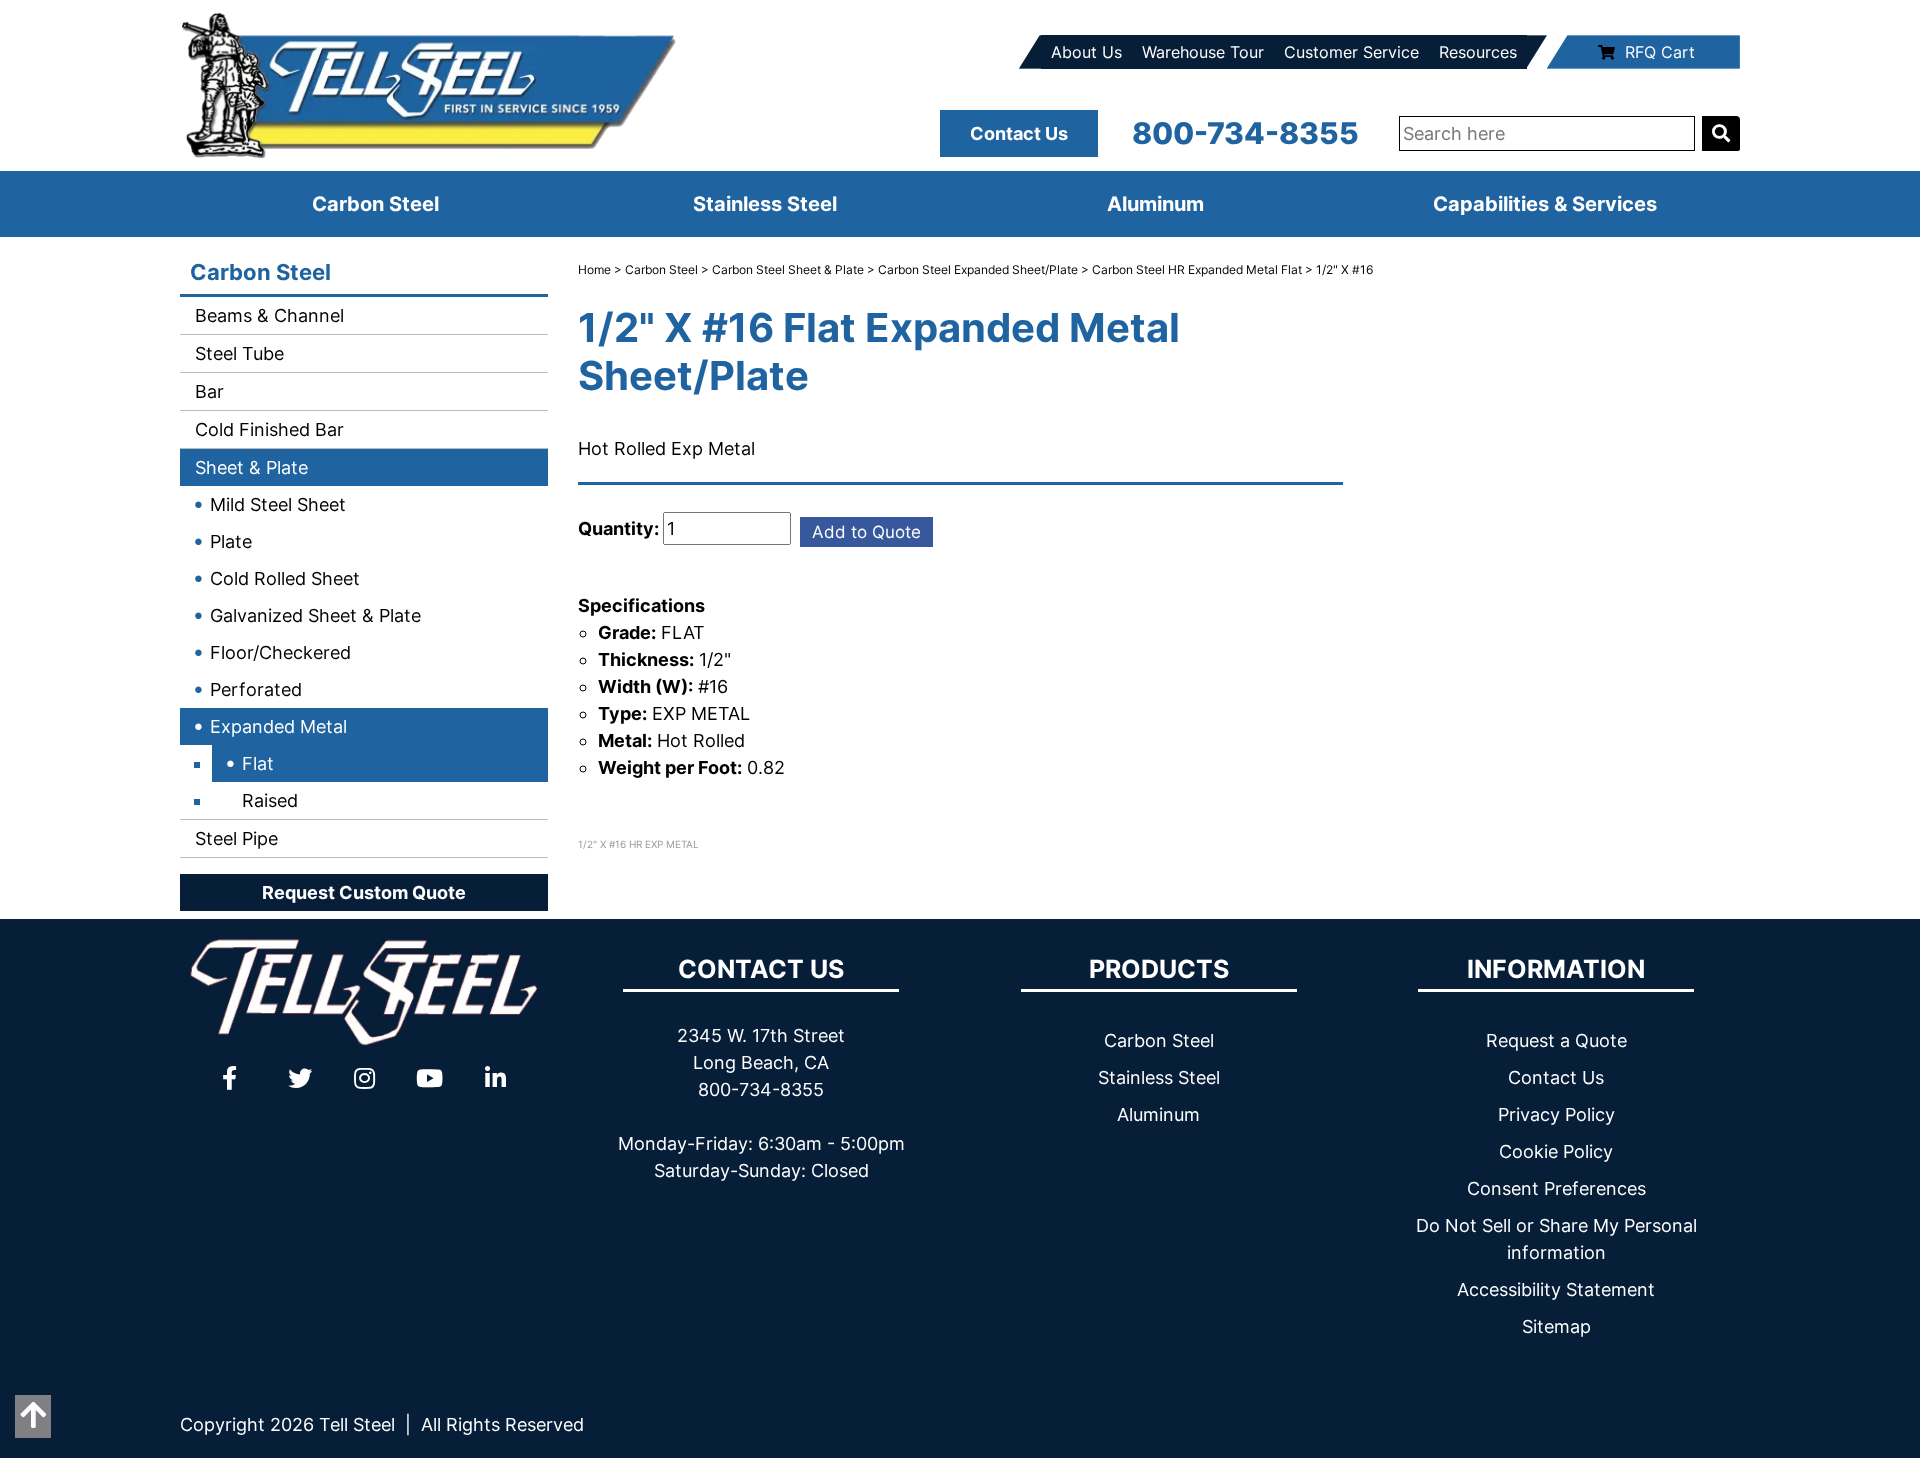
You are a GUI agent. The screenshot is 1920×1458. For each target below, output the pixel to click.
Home (594, 269)
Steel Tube (237, 353)
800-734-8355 (1245, 133)
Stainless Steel (765, 204)
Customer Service (1351, 52)
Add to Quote (866, 532)
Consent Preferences (1556, 1188)
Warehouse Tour (1203, 52)
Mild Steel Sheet (278, 504)
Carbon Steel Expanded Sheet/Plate (978, 269)
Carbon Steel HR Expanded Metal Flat (1197, 269)
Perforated (256, 689)
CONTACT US (761, 969)
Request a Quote (1556, 1040)
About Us (1086, 52)
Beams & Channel (267, 315)
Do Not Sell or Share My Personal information (1556, 1239)
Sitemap (1556, 1326)
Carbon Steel (375, 204)
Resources (1478, 52)
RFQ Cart (1660, 52)
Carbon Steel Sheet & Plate (788, 269)
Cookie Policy (1556, 1151)
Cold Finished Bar (267, 429)
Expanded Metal (278, 726)
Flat (258, 763)
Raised (270, 800)
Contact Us (1019, 133)
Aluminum (1155, 204)
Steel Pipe (234, 838)
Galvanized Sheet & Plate (315, 615)
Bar (207, 391)
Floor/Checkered (280, 652)
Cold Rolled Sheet (285, 578)
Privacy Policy (1556, 1114)
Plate (231, 541)
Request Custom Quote (364, 892)
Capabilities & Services (1545, 204)
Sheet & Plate (249, 467)
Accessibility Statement (1556, 1289)
